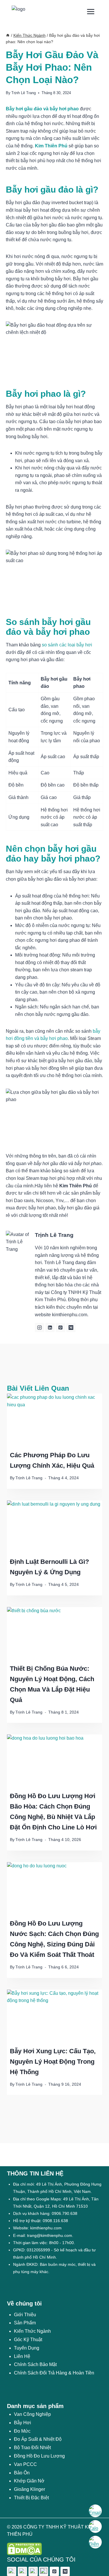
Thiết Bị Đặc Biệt (31, 2498)
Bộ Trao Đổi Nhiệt (32, 2448)
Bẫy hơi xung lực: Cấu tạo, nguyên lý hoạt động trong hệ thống (53, 2062)
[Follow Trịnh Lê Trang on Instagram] (40, 1328)
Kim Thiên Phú (51, 146)
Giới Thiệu (25, 2315)
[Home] (8, 35)
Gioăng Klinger (30, 2489)
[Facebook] (12, 2571)
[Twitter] (22, 2571)
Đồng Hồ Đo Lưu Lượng (39, 2456)
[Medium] (65, 2571)
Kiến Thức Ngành (32, 2331)
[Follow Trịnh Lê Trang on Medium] (71, 1328)
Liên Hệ (22, 2356)
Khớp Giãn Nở (29, 2481)
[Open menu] (91, 11)
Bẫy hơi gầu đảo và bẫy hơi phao (42, 109)
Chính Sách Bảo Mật (35, 2364)
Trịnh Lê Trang (24, 93)
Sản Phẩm (25, 2323)
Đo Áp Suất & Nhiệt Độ (38, 2439)
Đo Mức (22, 2431)
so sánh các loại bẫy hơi (67, 645)
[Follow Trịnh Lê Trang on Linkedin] (50, 1328)
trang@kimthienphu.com (50, 2235)
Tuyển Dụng (27, 2348)
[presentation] (54, 1420)
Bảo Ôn (22, 2473)
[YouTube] (44, 2571)
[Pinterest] (54, 2571)
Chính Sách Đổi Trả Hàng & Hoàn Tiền (54, 2373)
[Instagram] (33, 2571)
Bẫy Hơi (23, 2423)
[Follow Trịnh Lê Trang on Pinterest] (60, 1328)
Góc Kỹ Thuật (28, 2340)
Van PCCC (25, 2464)
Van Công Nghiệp (32, 2414)
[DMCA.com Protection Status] (54, 2549)
